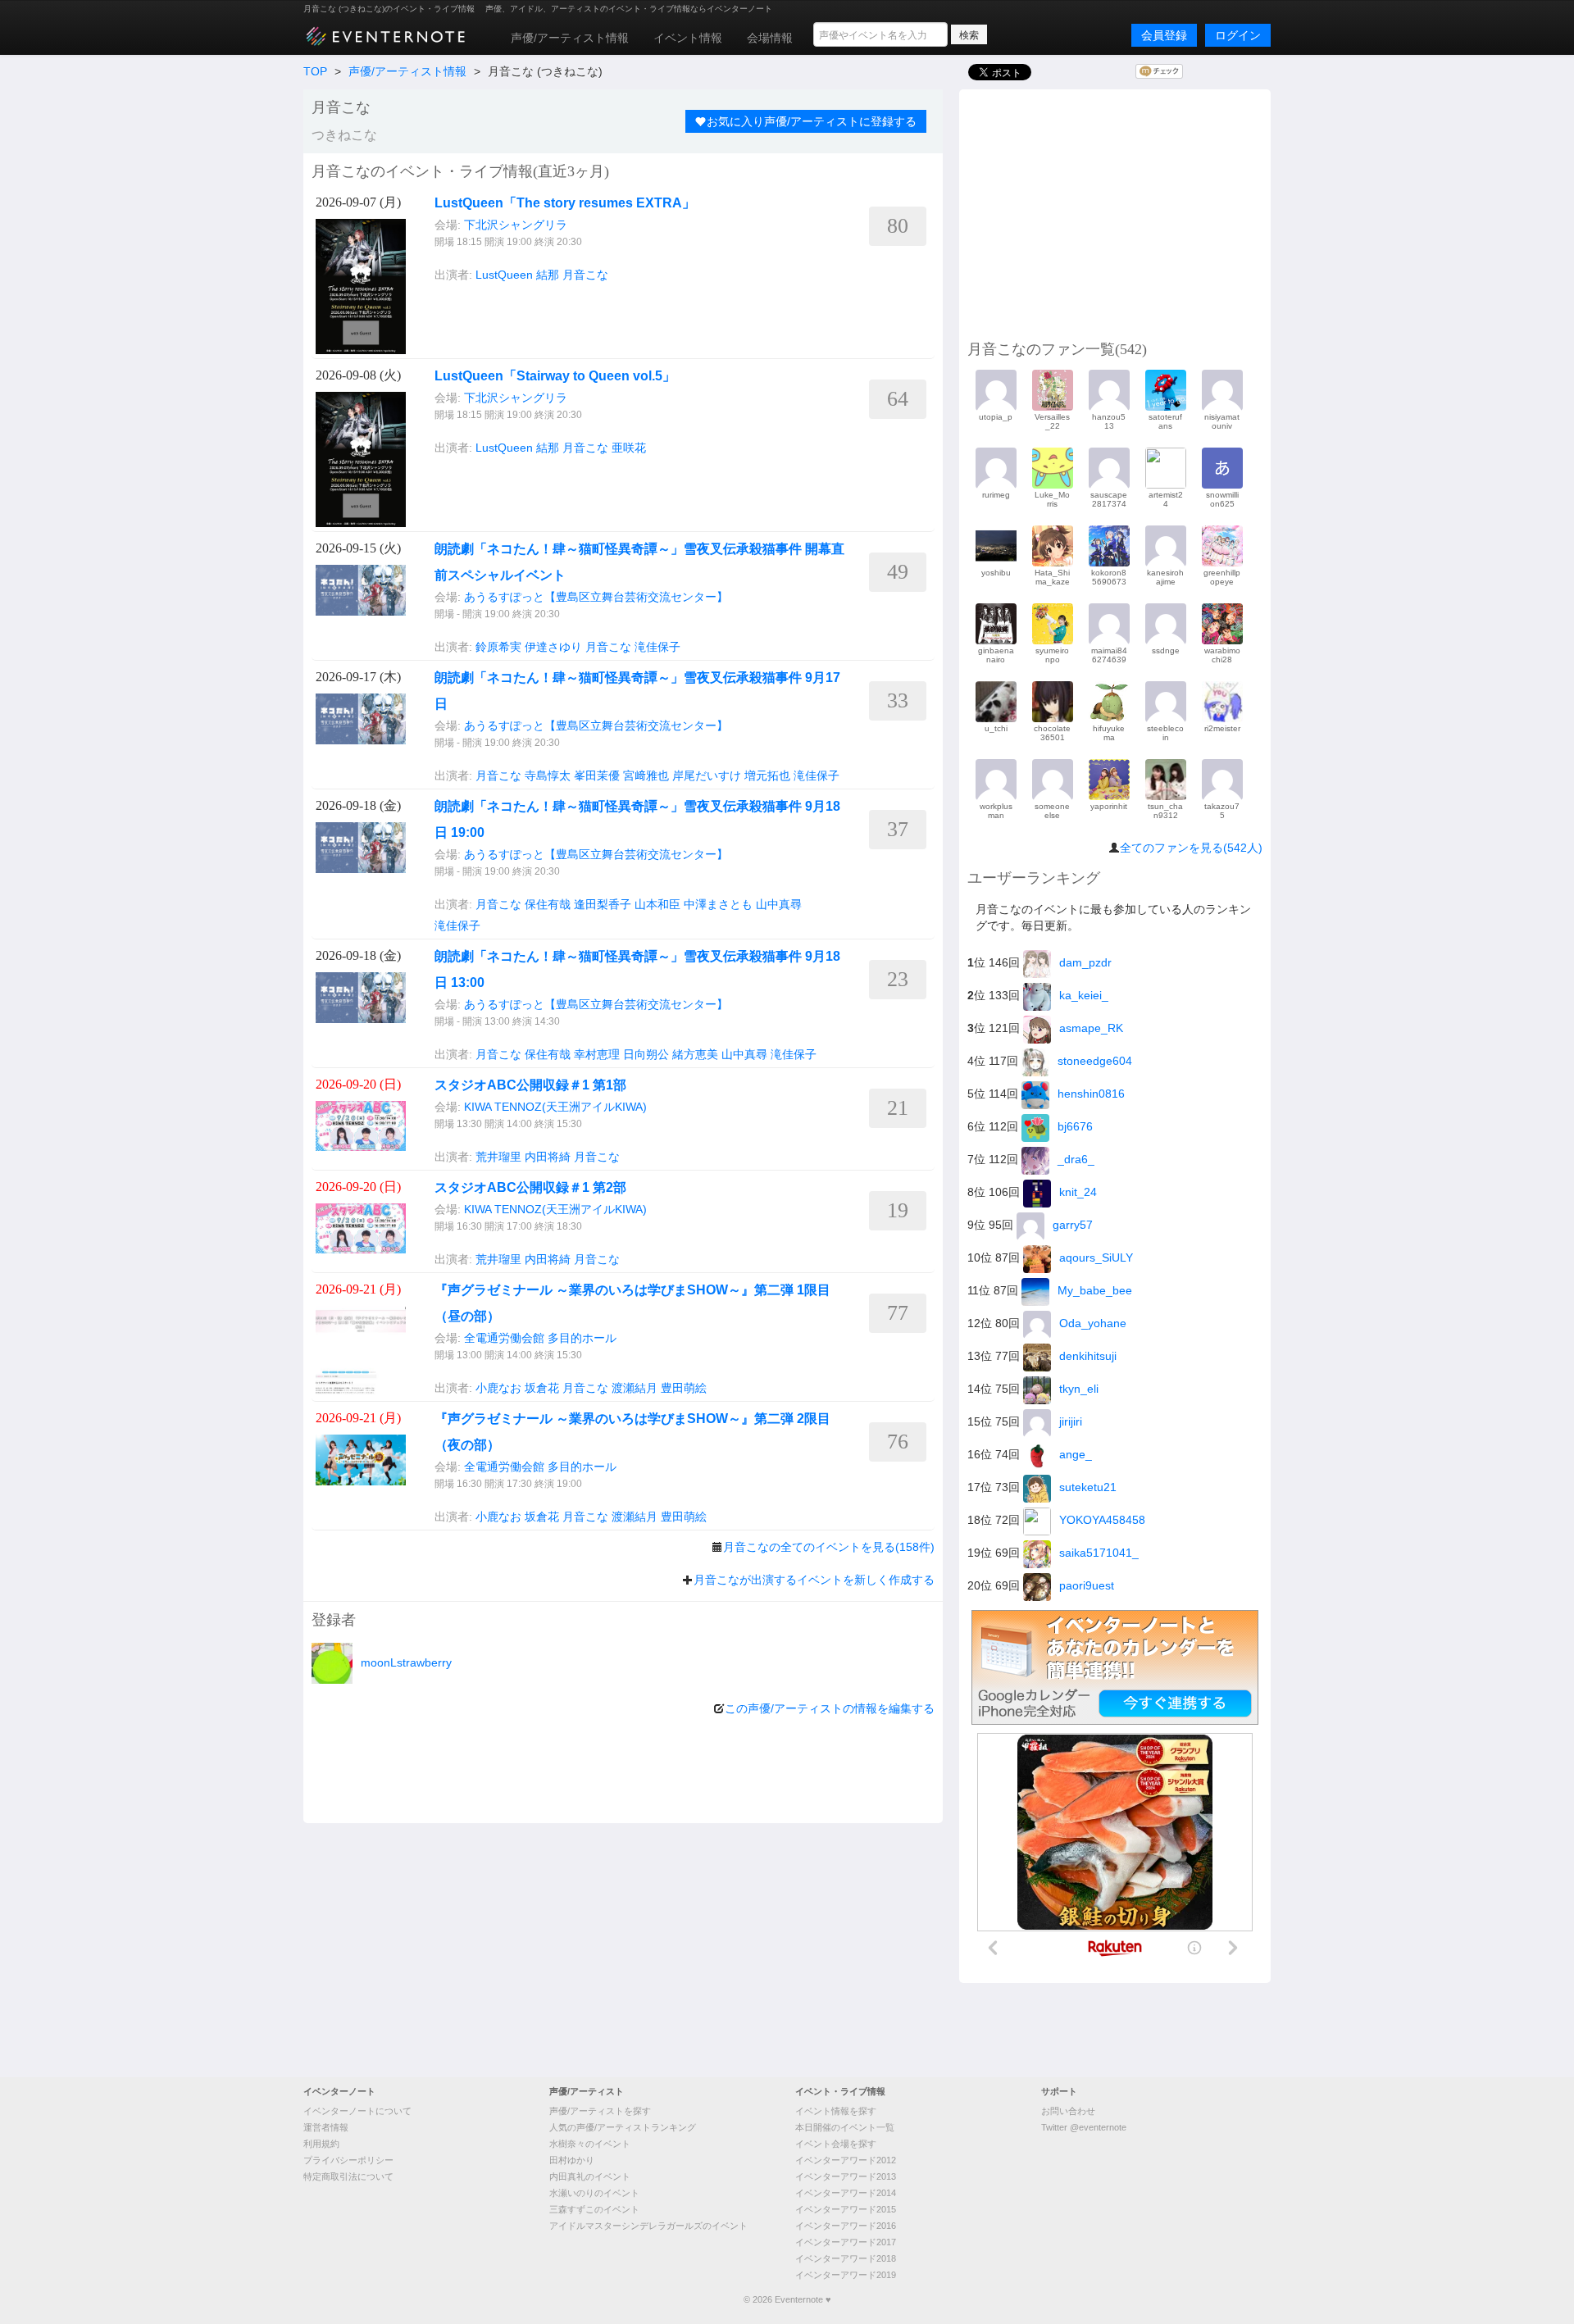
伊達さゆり (553, 647)
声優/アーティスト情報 (570, 38)
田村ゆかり (572, 2160)
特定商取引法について (348, 2176)
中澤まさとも (718, 904)
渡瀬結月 (635, 1388)
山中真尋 (779, 904)
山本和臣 (657, 904)
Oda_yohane (1093, 1323)
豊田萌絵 (684, 1388)
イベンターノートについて (357, 2111)
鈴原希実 (498, 647)
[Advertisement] (1115, 212)
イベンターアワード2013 (846, 2176)
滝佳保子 (657, 647)
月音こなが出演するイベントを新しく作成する (814, 1580)
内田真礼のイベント (590, 2176)
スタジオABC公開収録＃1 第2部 (530, 1187)
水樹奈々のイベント (590, 2144)
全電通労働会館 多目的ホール (540, 1338)
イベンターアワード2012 (846, 2160)
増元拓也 (767, 775)
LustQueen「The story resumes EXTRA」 (565, 203)
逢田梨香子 (603, 904)
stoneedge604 (1095, 1061)
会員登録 (1164, 35)
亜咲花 (629, 448)
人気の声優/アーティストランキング (623, 2127)
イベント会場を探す (836, 2144)
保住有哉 (548, 904)
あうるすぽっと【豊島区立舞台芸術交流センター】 (596, 597)
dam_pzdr (1085, 962)
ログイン (1238, 35)
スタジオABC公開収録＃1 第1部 (530, 1085)
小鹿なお (498, 1388)
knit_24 (1078, 1192)
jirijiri (1071, 1421)
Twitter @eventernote (1084, 2127)
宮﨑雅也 (646, 775)
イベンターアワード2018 (846, 2258)
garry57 (1073, 1225)
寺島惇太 (548, 775)
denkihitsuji (1088, 1356)
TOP (315, 71)
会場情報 (770, 38)
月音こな (585, 275)
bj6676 (1075, 1126)
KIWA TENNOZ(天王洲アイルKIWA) (555, 1107)
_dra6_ (1076, 1159)
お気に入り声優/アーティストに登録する (812, 121)
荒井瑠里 (498, 1157)
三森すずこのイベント (594, 2209)
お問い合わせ (1068, 2111)
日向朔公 (646, 1054)
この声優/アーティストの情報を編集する (830, 1708)
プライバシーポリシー (348, 2160)
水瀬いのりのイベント (594, 2193)
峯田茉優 (597, 775)
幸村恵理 (597, 1054)
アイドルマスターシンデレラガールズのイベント (648, 2226)
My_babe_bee (1095, 1290)
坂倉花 (542, 1388)
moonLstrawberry (406, 1662)
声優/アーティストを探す (600, 2111)
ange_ (1076, 1454)
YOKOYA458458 (1102, 1520)
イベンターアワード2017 (846, 2242)
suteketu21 (1088, 1487)
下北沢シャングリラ (516, 225)
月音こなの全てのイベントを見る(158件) (829, 1547)
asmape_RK (1091, 1028)
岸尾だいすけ (707, 775)
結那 (548, 275)
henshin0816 (1091, 1094)
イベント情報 (688, 38)
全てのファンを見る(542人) (1191, 848)
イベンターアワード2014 (846, 2193)
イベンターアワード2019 (846, 2275)
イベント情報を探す (836, 2111)
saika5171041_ (1099, 1553)
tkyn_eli (1079, 1389)
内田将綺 (548, 1157)
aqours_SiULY (1096, 1258)
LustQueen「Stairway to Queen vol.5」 (555, 376)
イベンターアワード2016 (846, 2226)
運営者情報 (326, 2127)
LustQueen (504, 275)
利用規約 (321, 2144)
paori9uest (1087, 1585)
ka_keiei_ (1084, 995)
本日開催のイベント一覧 (845, 2127)
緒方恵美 (695, 1054)
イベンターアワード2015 (846, 2209)
